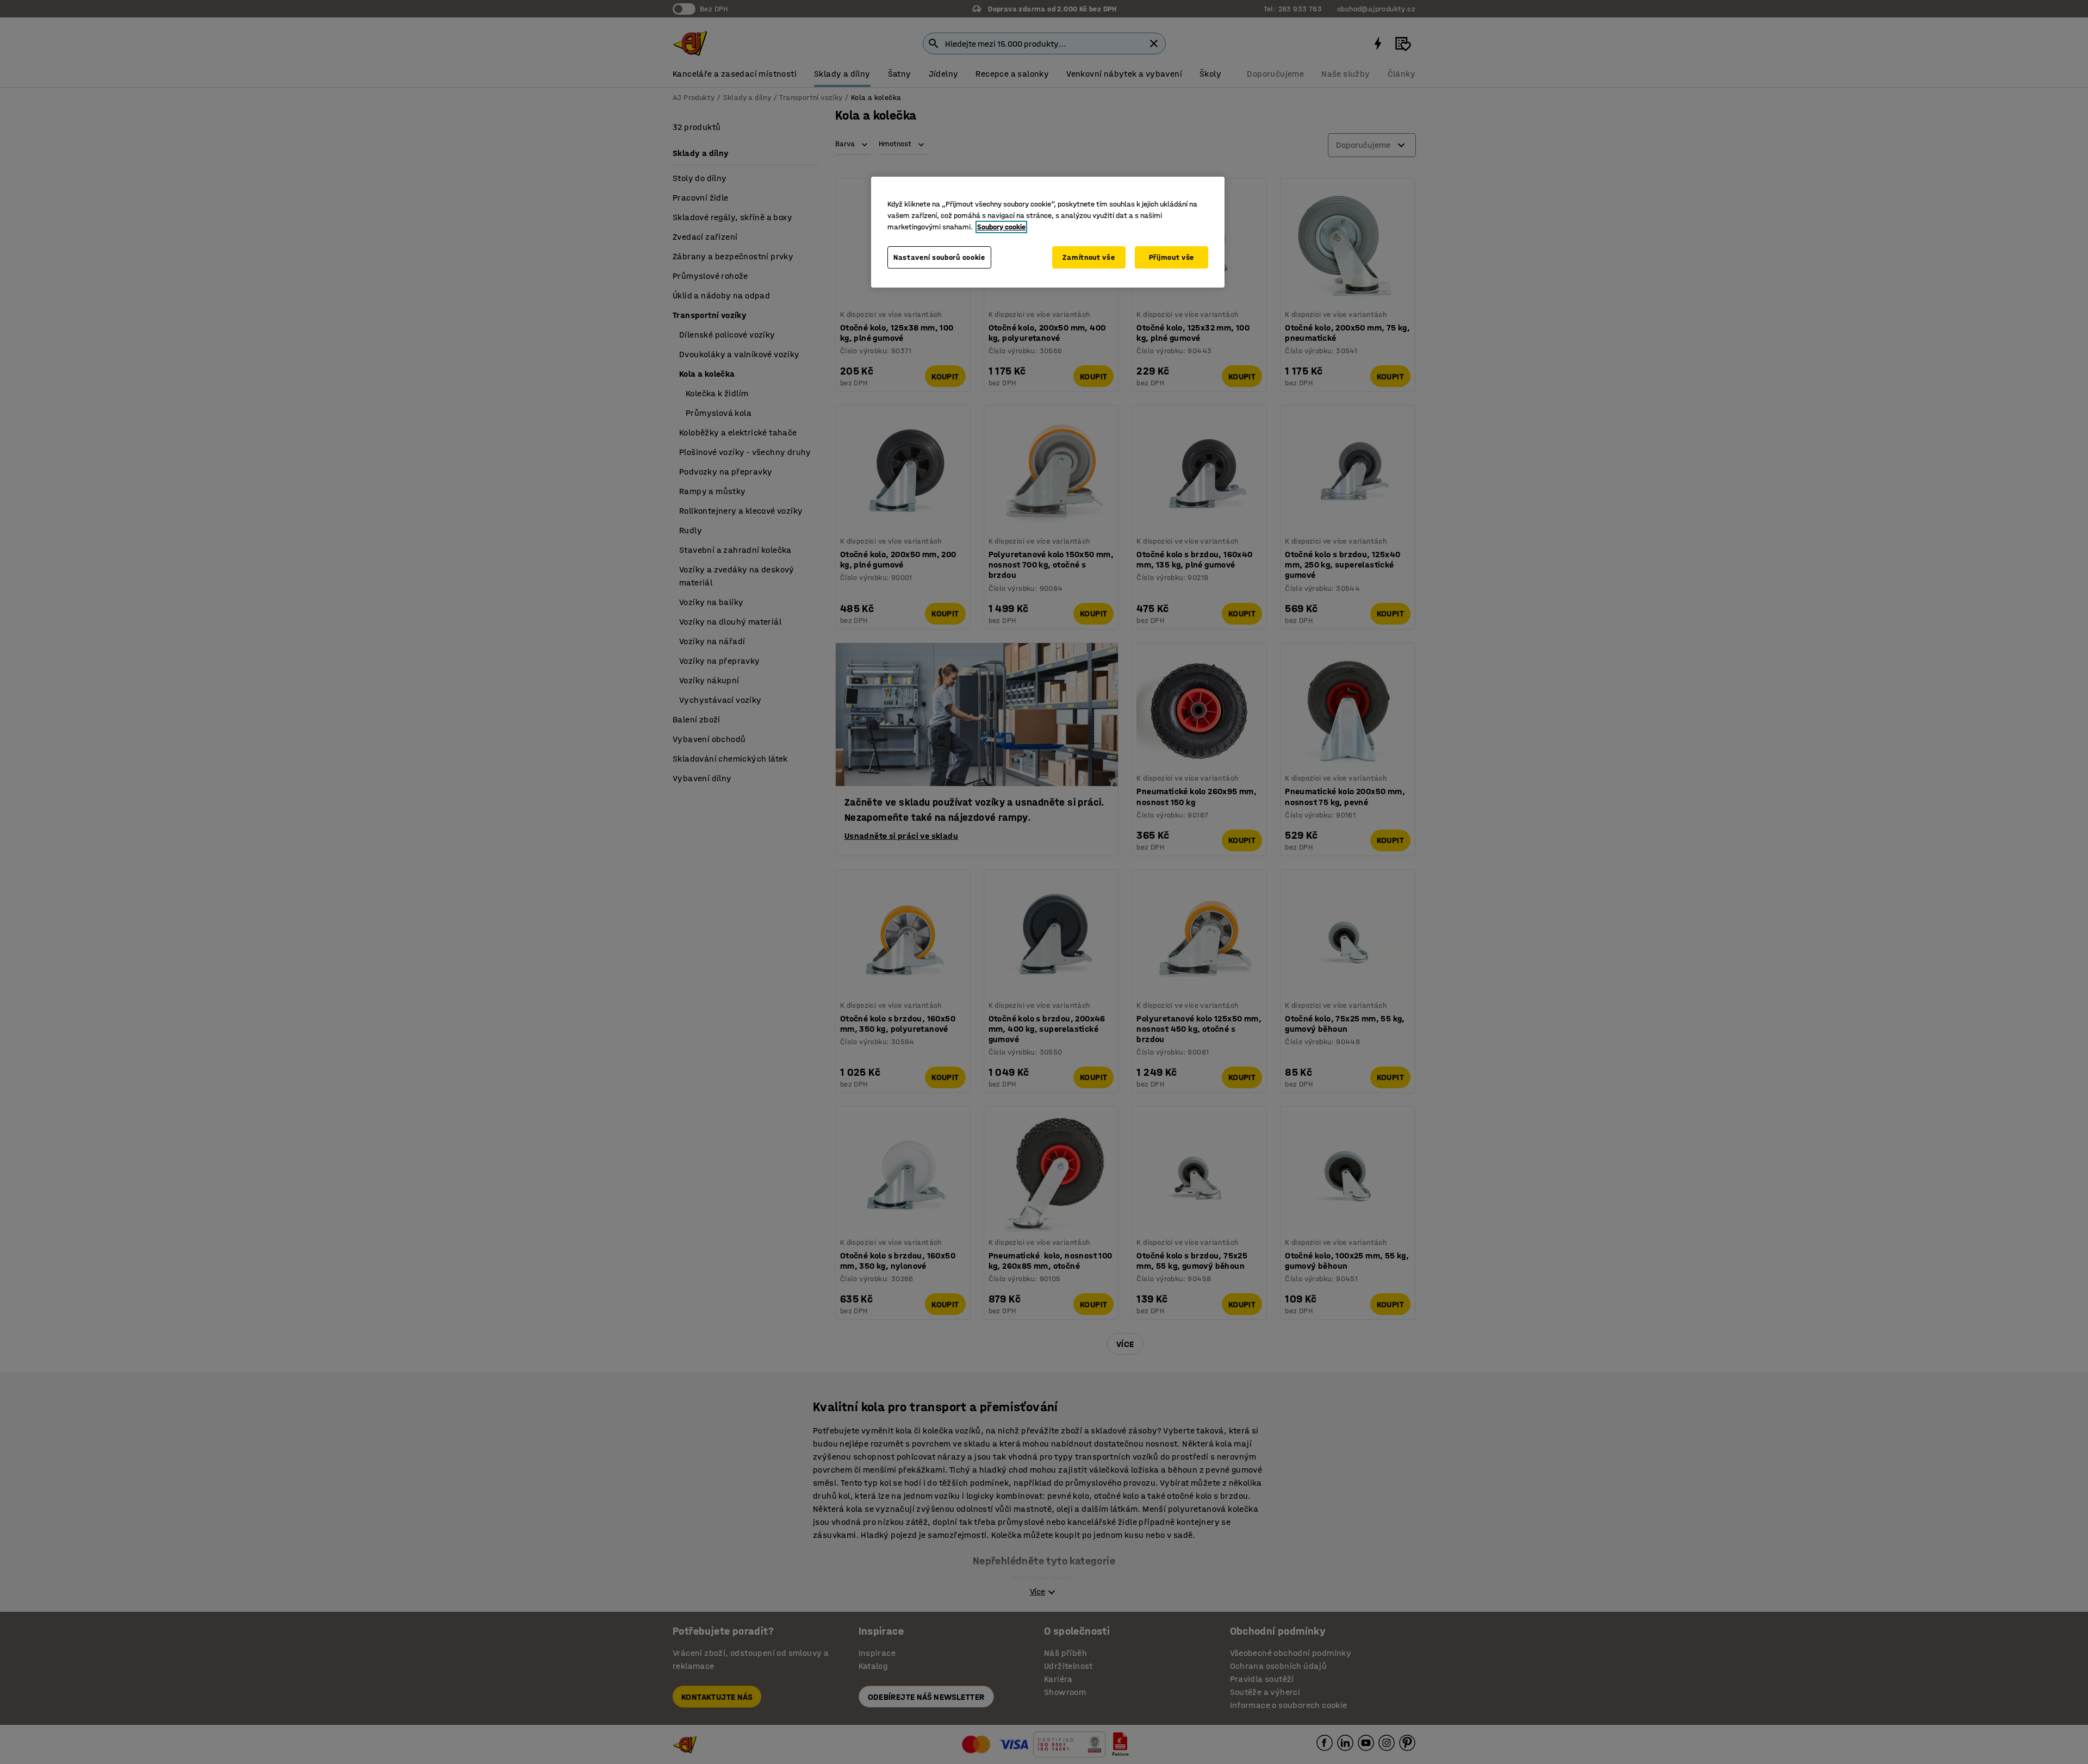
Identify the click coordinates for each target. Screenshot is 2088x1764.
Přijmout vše (1172, 257)
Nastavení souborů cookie (939, 257)
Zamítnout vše (1089, 257)
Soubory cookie (1001, 227)
